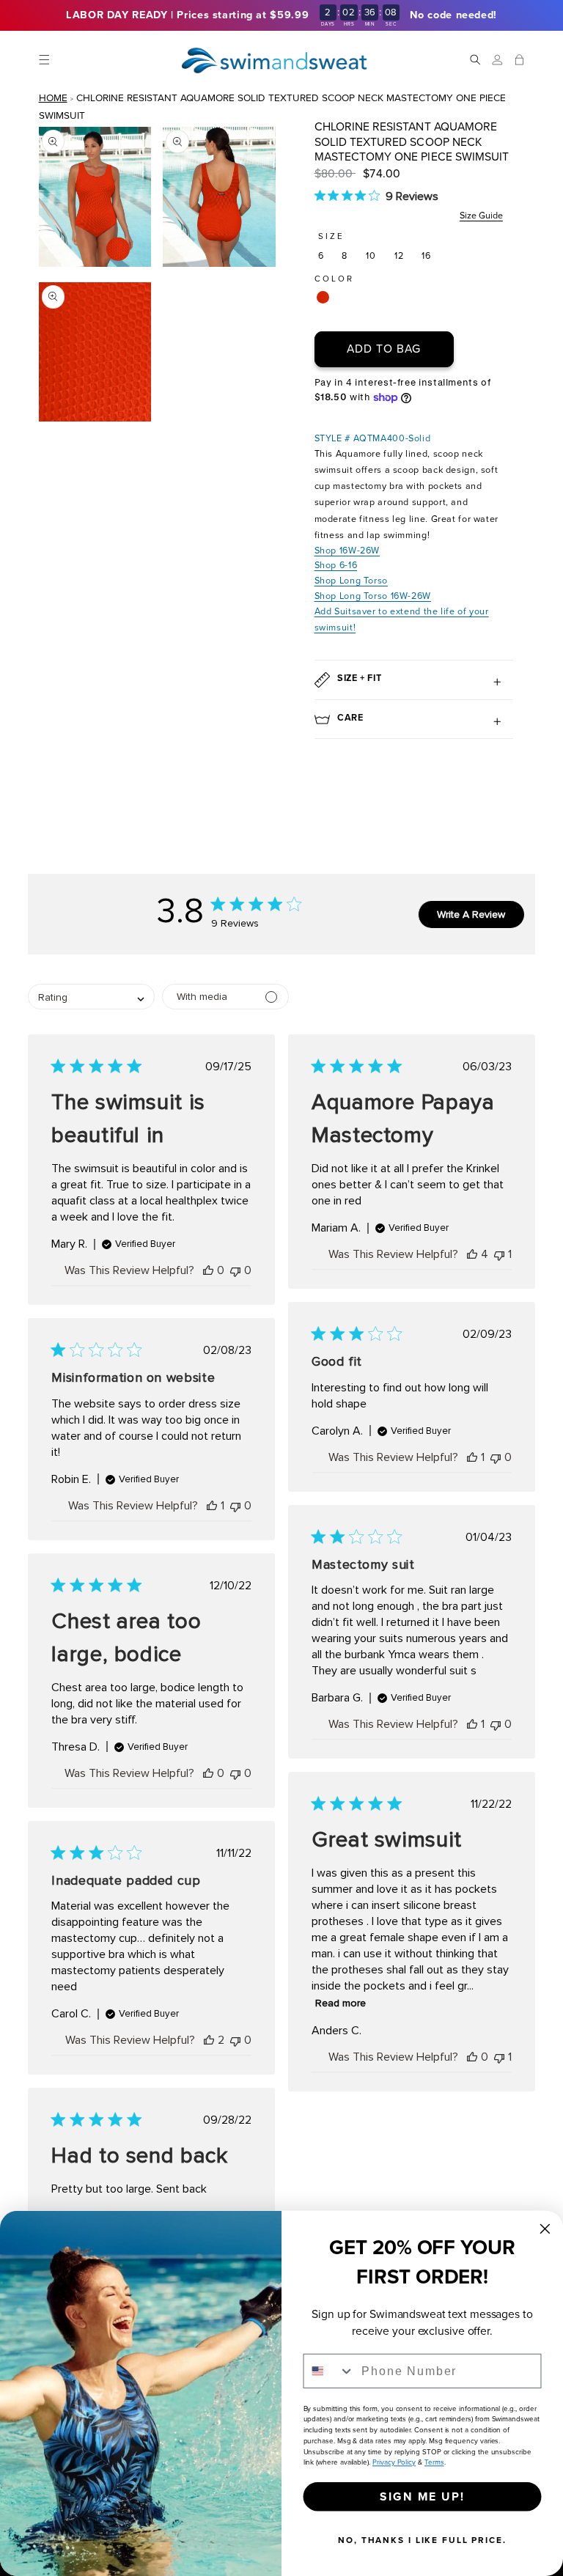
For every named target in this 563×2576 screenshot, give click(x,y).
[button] (44, 60)
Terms (434, 2463)
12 (399, 255)
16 (426, 255)
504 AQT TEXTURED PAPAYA (322, 297)
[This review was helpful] (208, 1270)
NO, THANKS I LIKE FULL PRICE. (422, 2540)
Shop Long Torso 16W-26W (373, 596)
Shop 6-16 (336, 565)
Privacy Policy (394, 2463)
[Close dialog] (545, 2229)
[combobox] (330, 2371)
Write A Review (471, 915)
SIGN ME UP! (422, 2496)
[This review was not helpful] (235, 1270)
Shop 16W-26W (347, 550)
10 (371, 255)
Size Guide (481, 215)
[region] (281, 15)
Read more (341, 2003)
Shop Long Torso (351, 580)
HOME (53, 97)
